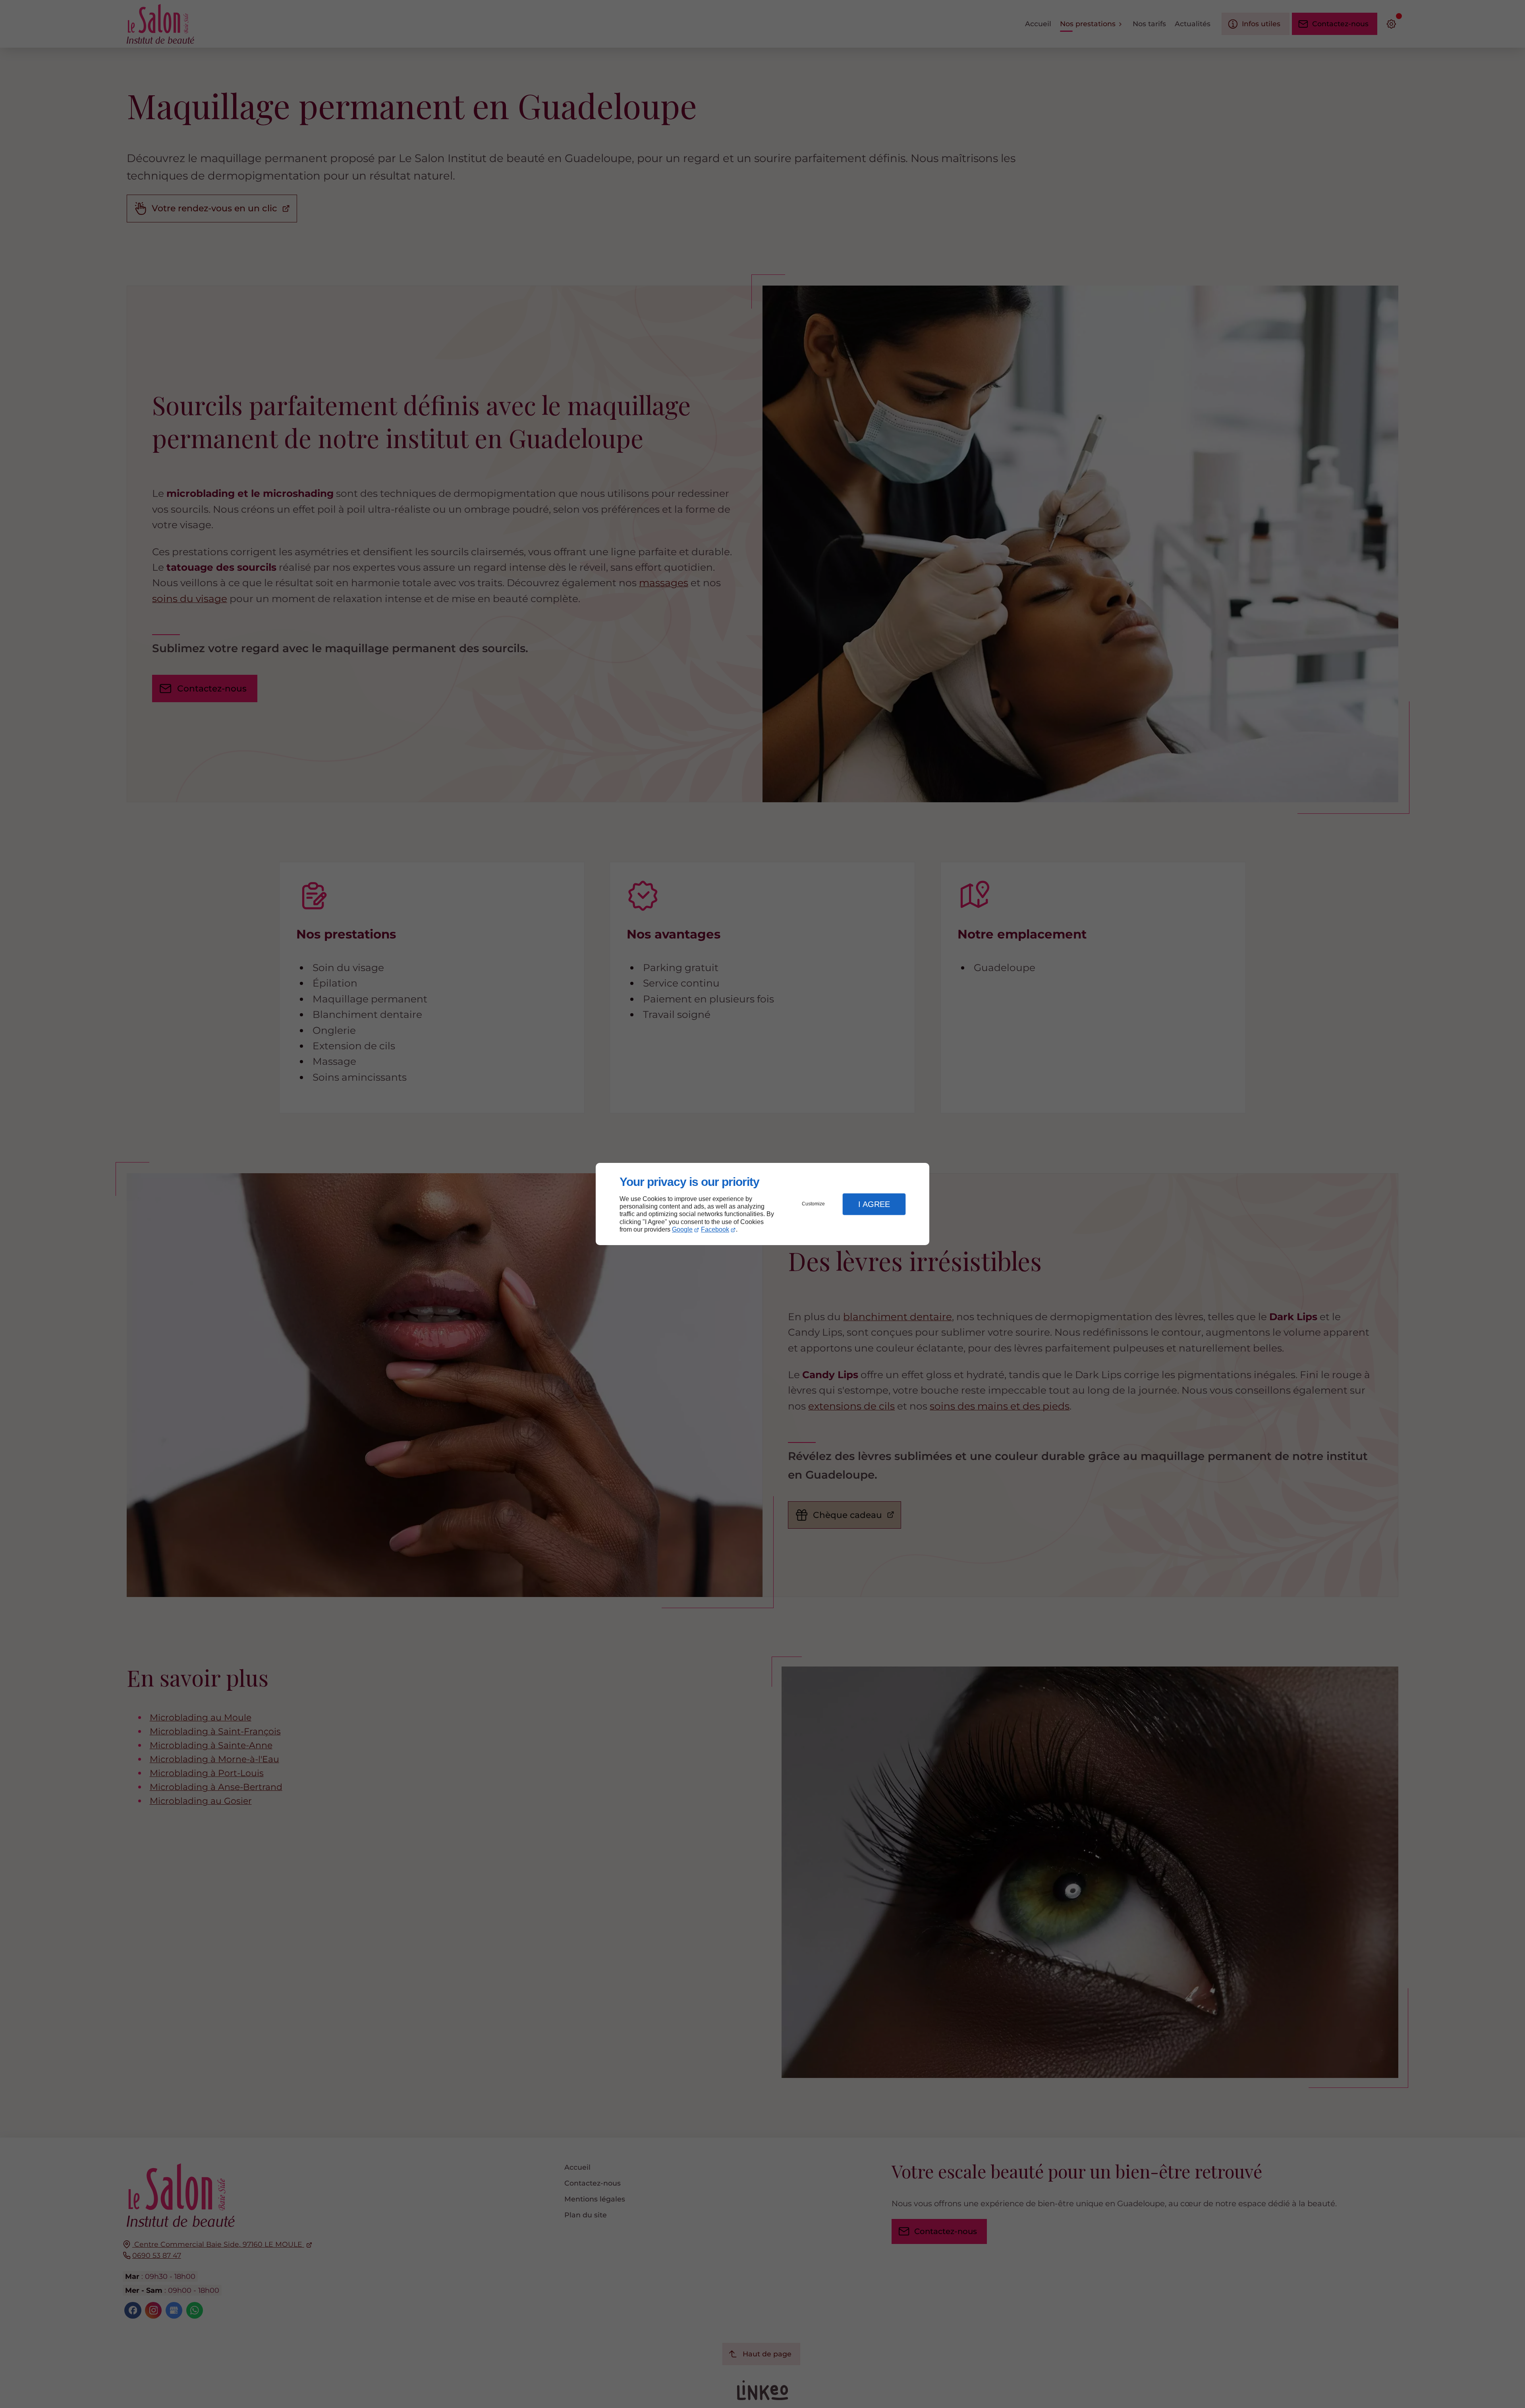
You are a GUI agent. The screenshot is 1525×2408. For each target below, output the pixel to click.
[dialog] (762, 1204)
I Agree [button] (874, 1204)
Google (682, 1229)
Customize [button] (813, 1204)
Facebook (715, 1229)
